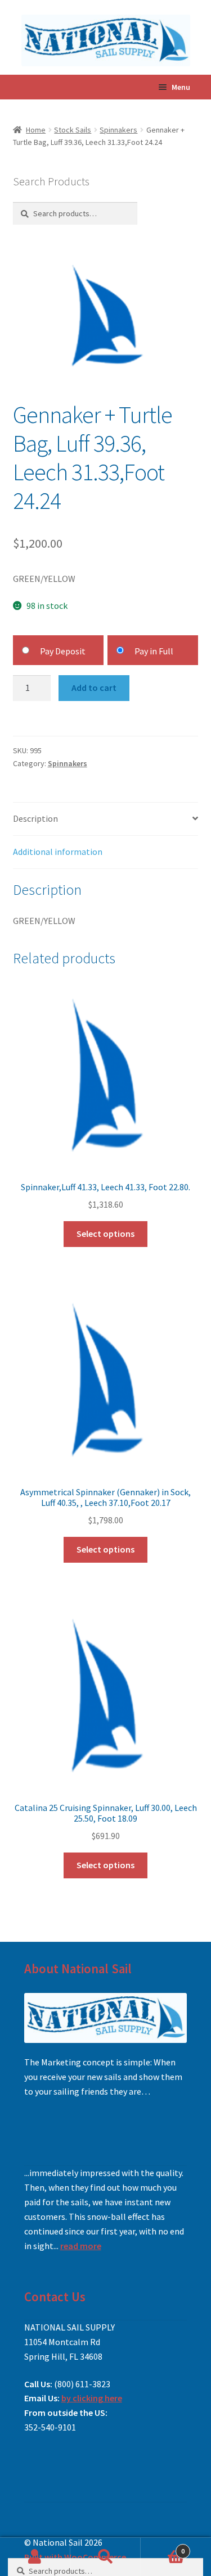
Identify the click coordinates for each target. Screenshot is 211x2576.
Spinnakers (118, 130)
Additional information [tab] (58, 852)
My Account (35, 2557)
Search (105, 2557)
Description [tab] (35, 818)
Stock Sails (73, 130)
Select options (105, 1234)
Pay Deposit (63, 651)
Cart (163, 2547)
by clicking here (92, 2398)
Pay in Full (154, 651)
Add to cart (94, 688)
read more (81, 2246)
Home (36, 130)
